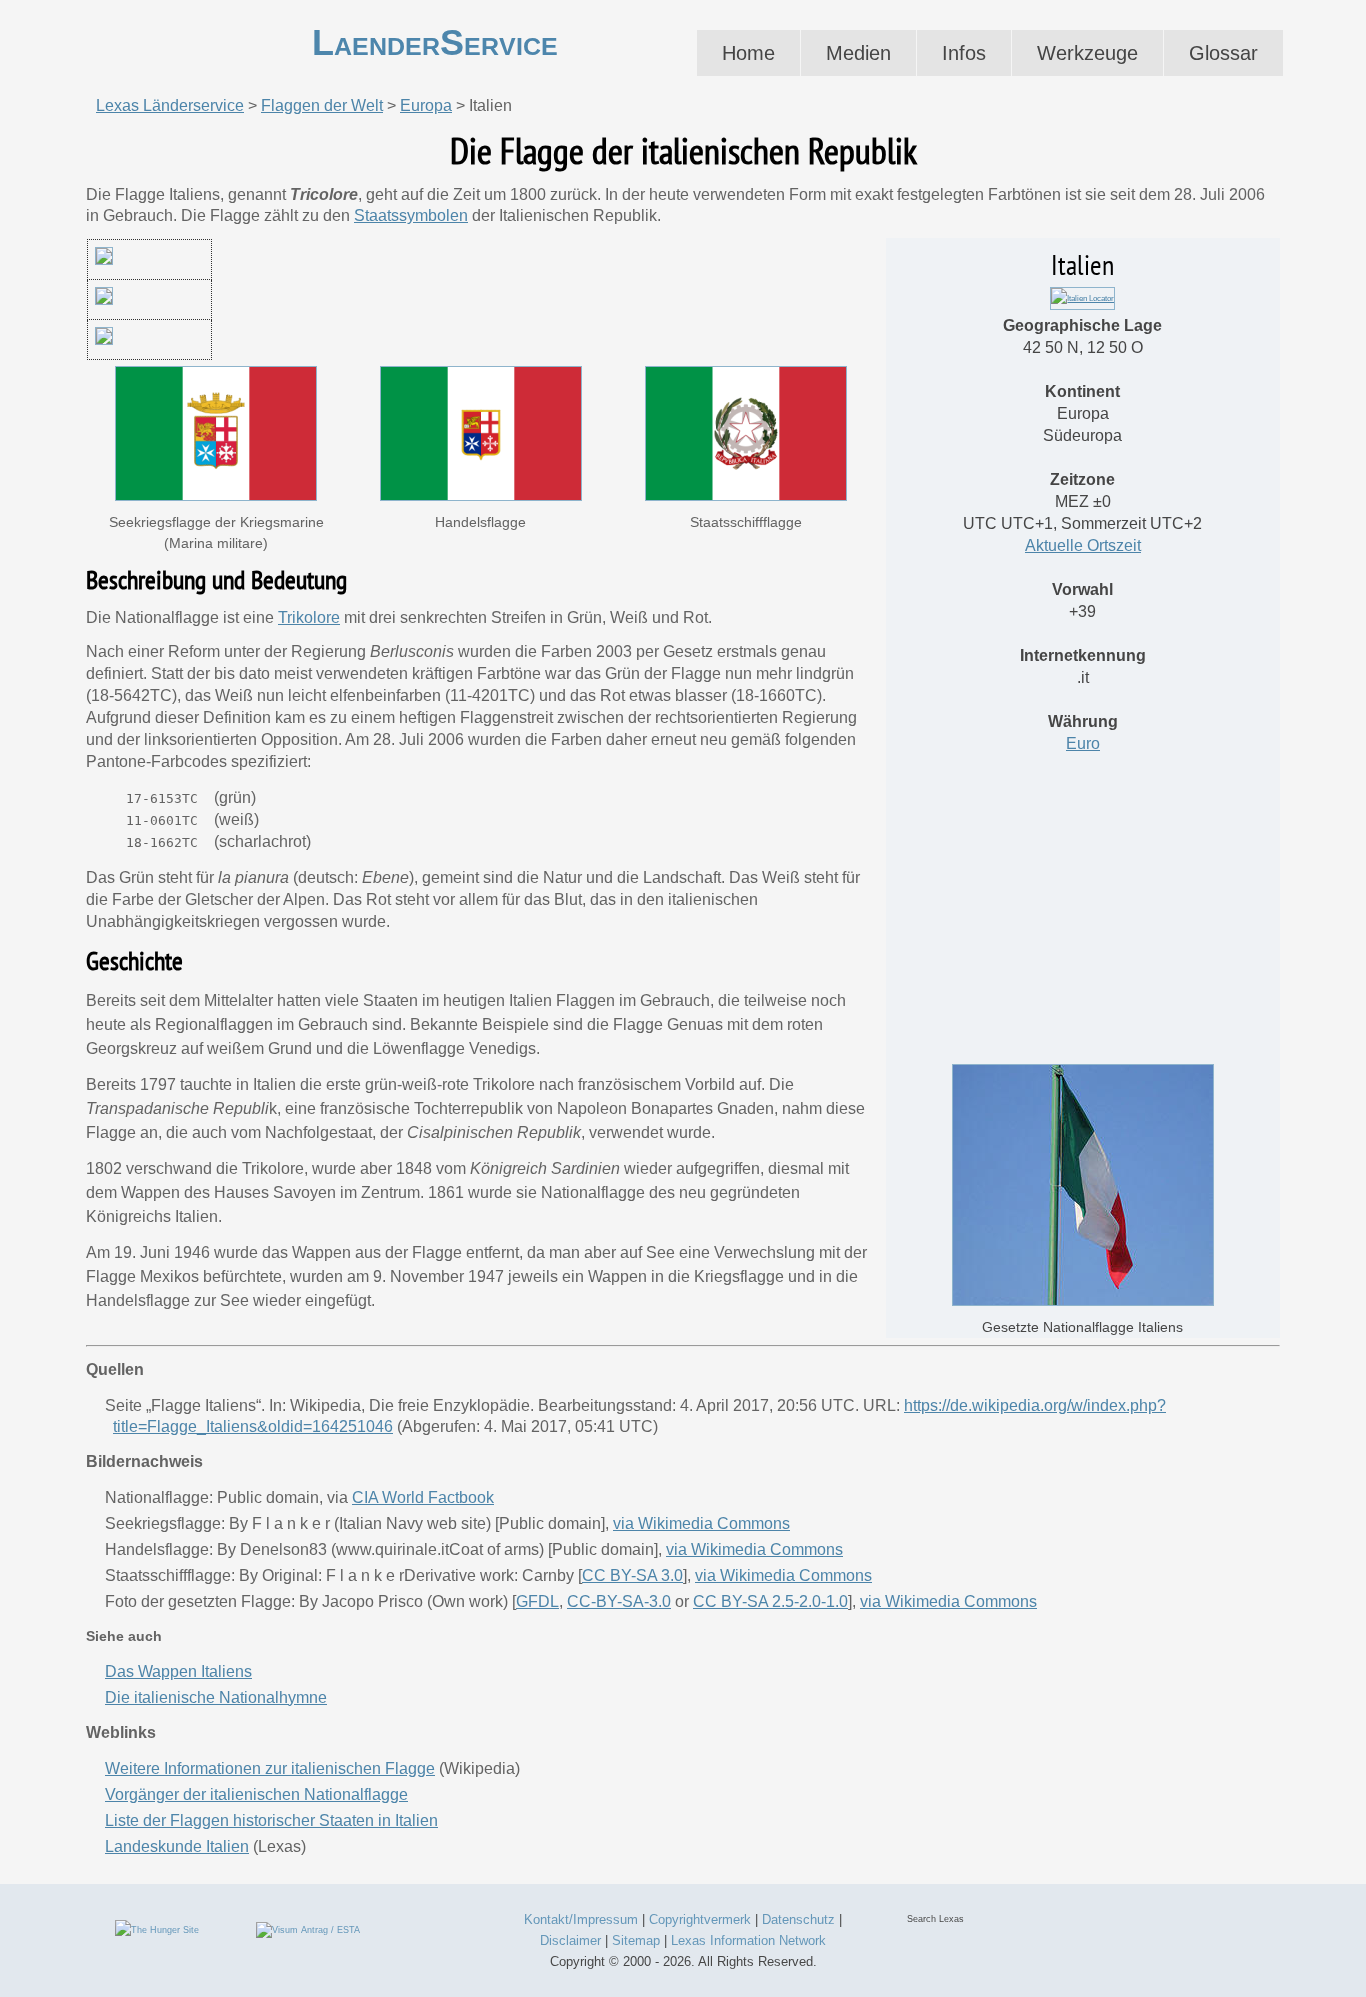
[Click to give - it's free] (157, 1928)
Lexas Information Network (748, 1940)
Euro (1083, 743)
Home (748, 53)
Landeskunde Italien (177, 1846)
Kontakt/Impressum (581, 1919)
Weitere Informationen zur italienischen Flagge (270, 1768)
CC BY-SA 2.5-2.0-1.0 (770, 1601)
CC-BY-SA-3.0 (619, 1601)
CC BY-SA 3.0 (632, 1575)
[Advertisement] (1083, 914)
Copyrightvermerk (700, 1919)
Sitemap (636, 1940)
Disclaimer (570, 1940)
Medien (858, 53)
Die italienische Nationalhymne (216, 1697)
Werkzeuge (1087, 53)
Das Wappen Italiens (178, 1671)
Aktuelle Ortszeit (1083, 545)
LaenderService (435, 42)
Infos (964, 53)
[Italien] (1082, 298)
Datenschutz (798, 1919)
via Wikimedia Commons (701, 1523)
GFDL (537, 1601)
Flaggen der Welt (322, 105)
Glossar (1223, 53)
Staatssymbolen (411, 215)
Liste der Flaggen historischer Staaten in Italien (271, 1820)
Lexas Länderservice (170, 105)
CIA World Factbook (423, 1497)
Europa (426, 105)
